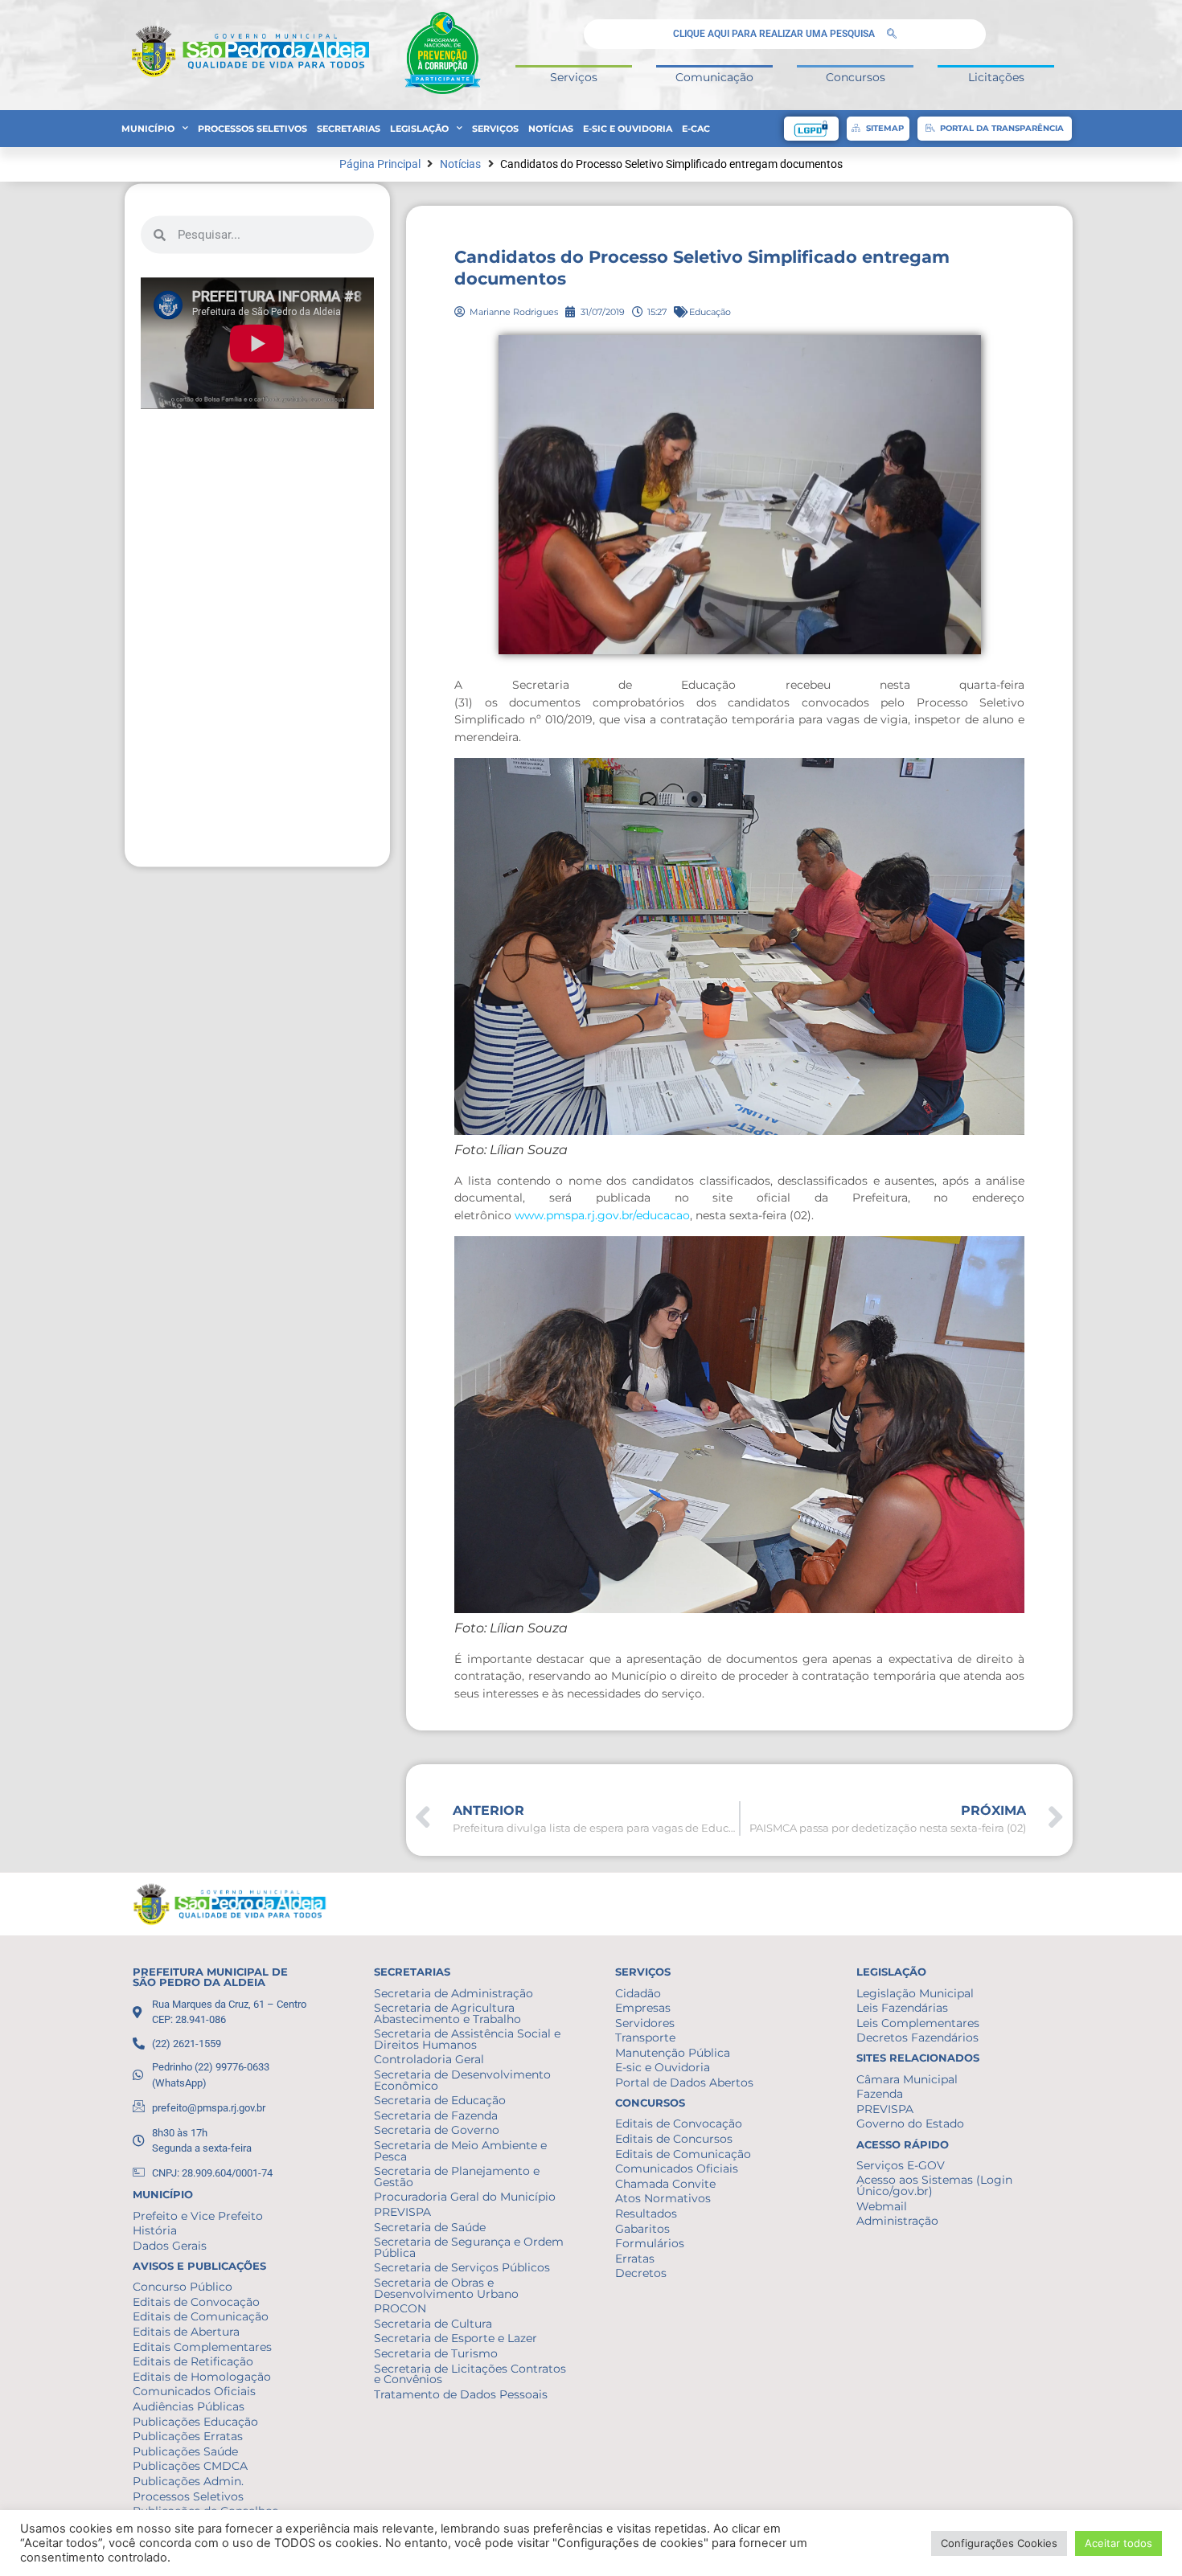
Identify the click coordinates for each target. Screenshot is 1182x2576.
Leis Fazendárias (902, 2008)
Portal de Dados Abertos (684, 2083)
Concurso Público (183, 2287)
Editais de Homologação (202, 2377)
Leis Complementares (918, 2023)
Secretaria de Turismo (436, 2353)
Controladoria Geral (429, 2059)
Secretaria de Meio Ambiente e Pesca (460, 2151)
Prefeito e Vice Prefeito (198, 2216)
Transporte (645, 2037)
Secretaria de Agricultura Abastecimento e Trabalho (447, 2013)
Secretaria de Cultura (433, 2324)
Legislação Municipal (915, 1993)
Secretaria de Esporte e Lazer (456, 2338)
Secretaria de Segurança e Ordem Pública (469, 2247)
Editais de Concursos (674, 2139)
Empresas (643, 2008)
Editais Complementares (202, 2347)
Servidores (645, 2023)
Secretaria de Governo (437, 2130)
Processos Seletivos (252, 129)
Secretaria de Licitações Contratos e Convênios (470, 2374)
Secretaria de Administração (454, 1993)
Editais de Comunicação (201, 2316)
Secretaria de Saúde (430, 2227)
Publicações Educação (195, 2422)
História (155, 2230)
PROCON (400, 2308)
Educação (710, 312)
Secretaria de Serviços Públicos (462, 2267)
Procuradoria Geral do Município (465, 2197)
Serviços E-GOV (901, 2165)
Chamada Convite (665, 2184)
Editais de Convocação (196, 2302)
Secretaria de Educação (440, 2100)
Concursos (856, 77)
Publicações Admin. (188, 2481)
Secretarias (349, 129)
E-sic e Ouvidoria (628, 129)
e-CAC (696, 129)
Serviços (574, 77)
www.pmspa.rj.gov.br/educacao (602, 1215)
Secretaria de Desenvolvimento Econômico (462, 2080)
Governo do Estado (910, 2123)
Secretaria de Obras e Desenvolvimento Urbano (446, 2288)
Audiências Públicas (189, 2406)
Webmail (882, 2206)
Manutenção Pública (673, 2053)
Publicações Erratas (188, 2436)
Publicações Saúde (185, 2451)
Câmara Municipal (907, 2079)
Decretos (641, 2273)
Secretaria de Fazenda (436, 2115)
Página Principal (380, 164)
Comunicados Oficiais (194, 2391)
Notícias (551, 129)
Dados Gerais (170, 2246)
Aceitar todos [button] (1118, 2543)
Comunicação (714, 77)
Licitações (996, 77)
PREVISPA (402, 2212)
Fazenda (880, 2094)
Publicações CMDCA (190, 2466)
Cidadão (638, 1993)
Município (148, 129)
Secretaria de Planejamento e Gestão (457, 2177)
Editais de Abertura (186, 2332)
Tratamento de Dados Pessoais (461, 2394)
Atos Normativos (663, 2198)
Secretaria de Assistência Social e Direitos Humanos (467, 2039)
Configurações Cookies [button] (999, 2543)
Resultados (646, 2214)
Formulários (650, 2243)
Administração (897, 2221)
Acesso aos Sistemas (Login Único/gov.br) (934, 2185)
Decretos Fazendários (917, 2037)
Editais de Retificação (193, 2361)
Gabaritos (642, 2229)
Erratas (635, 2259)
